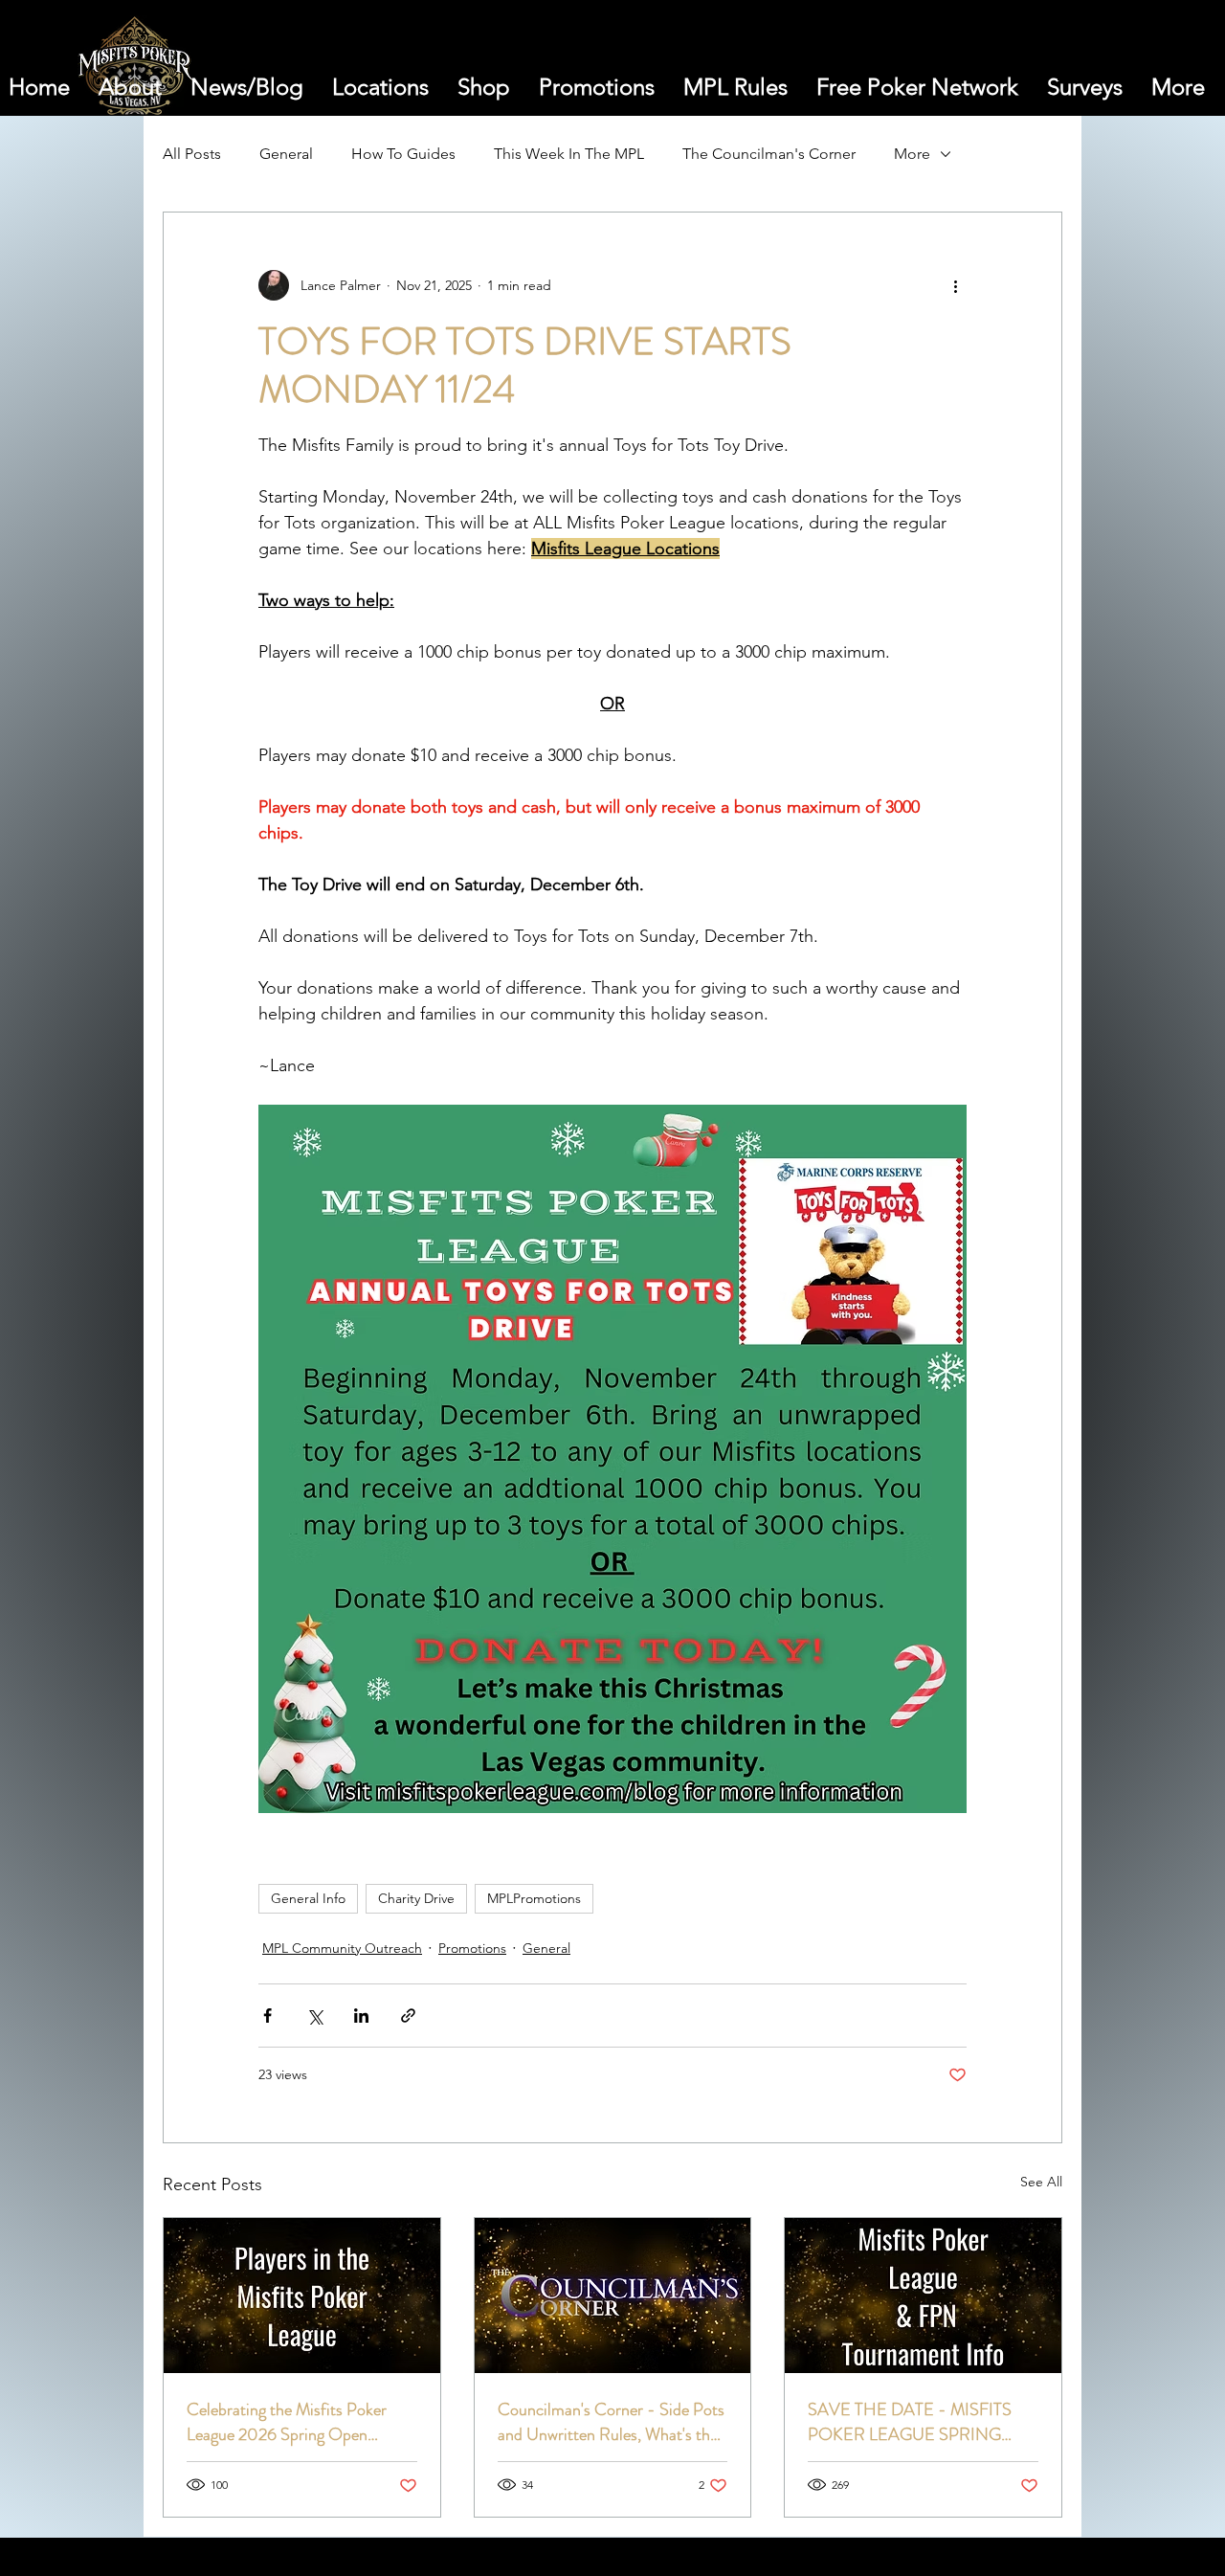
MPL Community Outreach (342, 1948)
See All (1041, 2182)
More (912, 154)
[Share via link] (408, 2016)
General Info (308, 1898)
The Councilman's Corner (769, 154)
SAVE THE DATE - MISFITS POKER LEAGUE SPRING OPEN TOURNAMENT (910, 2422)
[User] (1136, 71)
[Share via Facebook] (267, 2016)
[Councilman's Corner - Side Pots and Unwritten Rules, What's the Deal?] (613, 2296)
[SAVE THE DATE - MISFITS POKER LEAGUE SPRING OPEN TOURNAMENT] (923, 2296)
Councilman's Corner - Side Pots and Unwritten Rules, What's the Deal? (611, 2422)
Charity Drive (416, 1898)
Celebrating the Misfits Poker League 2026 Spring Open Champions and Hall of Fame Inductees (287, 2422)
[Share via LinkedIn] (361, 2016)
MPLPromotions (534, 1898)
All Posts (192, 154)
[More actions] (955, 285)
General (286, 154)
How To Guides (403, 154)
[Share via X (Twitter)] (314, 2016)
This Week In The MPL (569, 154)
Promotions (472, 1948)
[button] (1091, 71)
